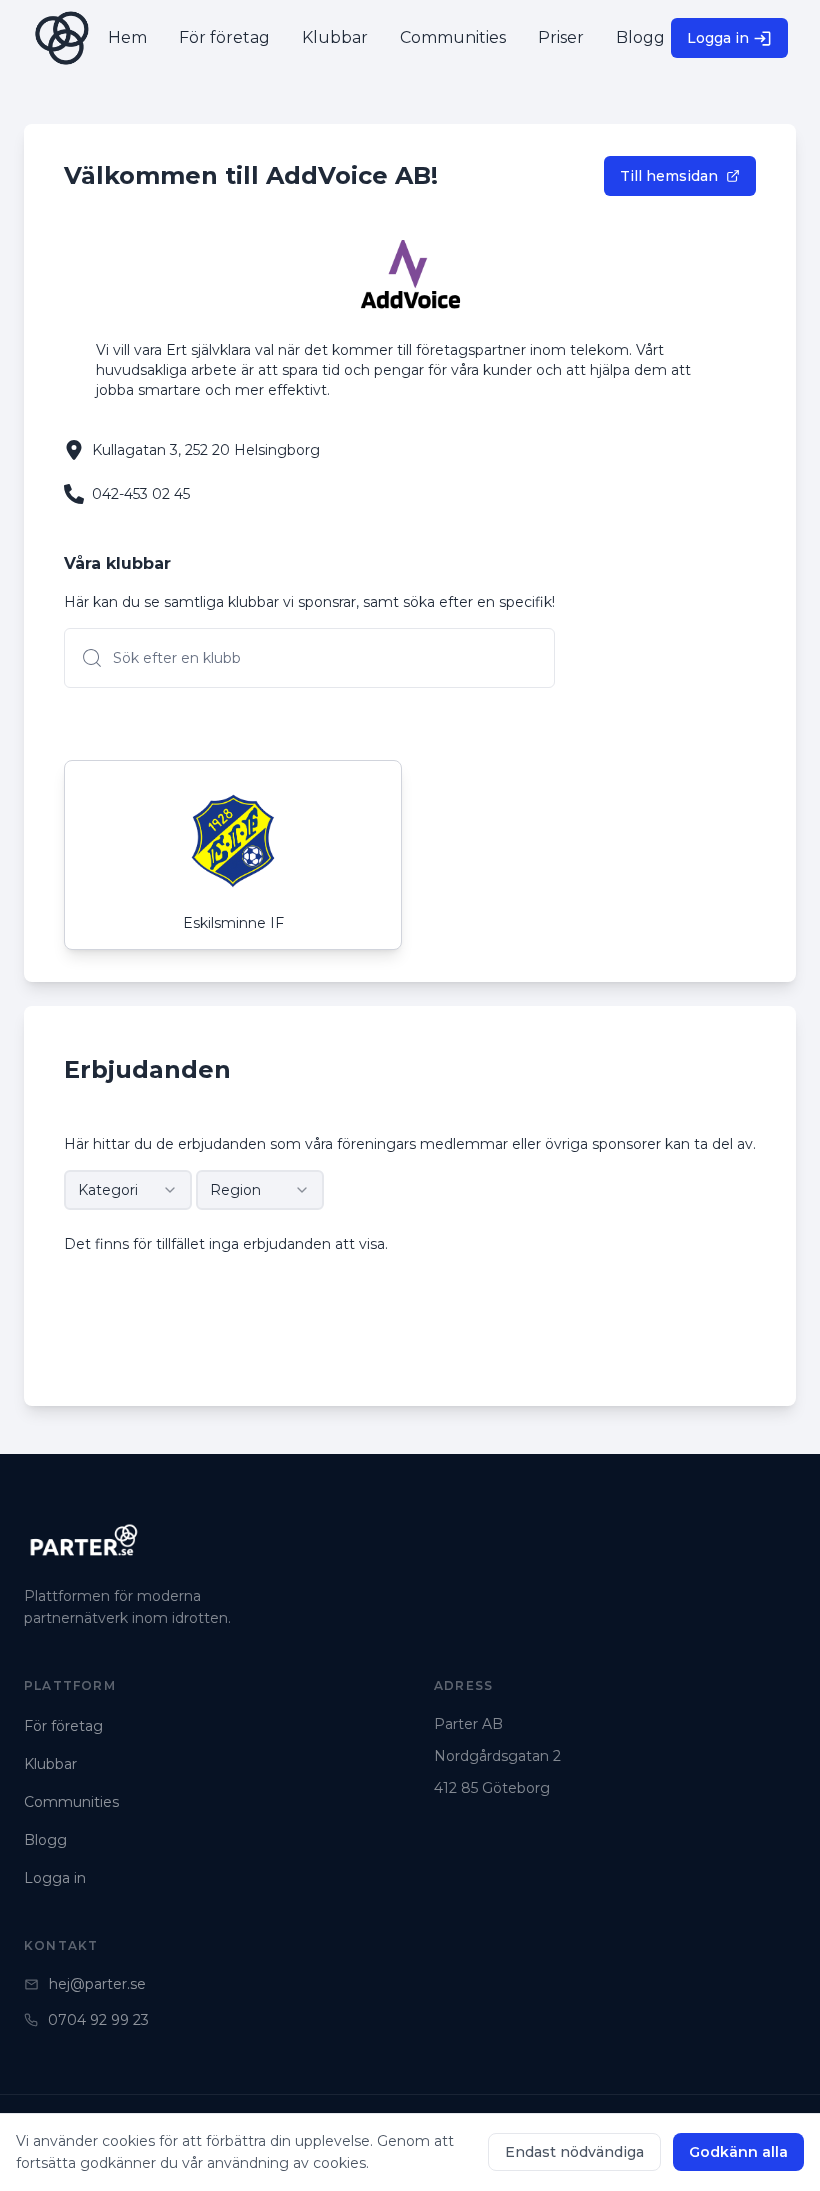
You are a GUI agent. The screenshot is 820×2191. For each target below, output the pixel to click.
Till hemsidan (669, 176)
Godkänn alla (738, 2152)
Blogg (45, 1840)
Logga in (718, 38)
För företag (63, 1726)
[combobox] (128, 1190)
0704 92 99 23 (98, 2020)
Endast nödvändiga (574, 2152)
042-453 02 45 (141, 494)
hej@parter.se (97, 1984)
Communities (71, 1802)
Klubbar (50, 1764)
